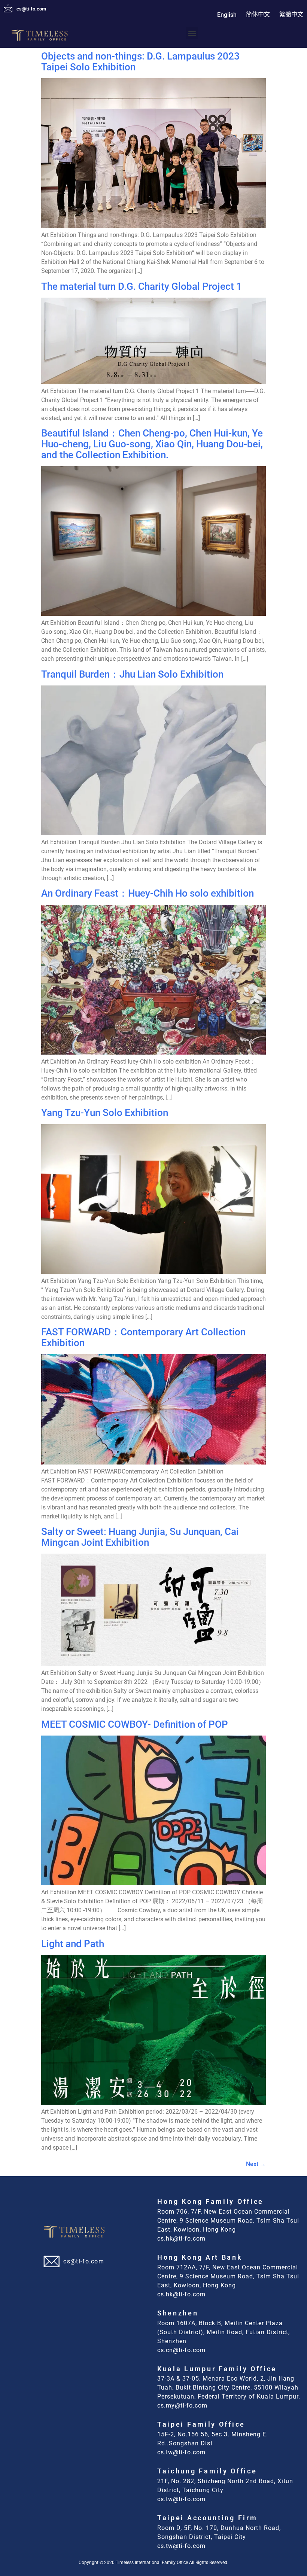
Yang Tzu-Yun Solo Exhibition (105, 1113)
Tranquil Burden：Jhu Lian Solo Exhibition (132, 674)
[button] (192, 33)
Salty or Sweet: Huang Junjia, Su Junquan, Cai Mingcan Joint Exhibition (140, 1537)
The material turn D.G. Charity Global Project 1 (142, 286)
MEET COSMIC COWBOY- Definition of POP (135, 1724)
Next (256, 2164)
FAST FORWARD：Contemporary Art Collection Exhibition (143, 1337)
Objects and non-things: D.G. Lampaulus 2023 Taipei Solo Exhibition (140, 62)
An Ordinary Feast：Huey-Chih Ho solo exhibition (148, 893)
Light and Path (73, 1944)
